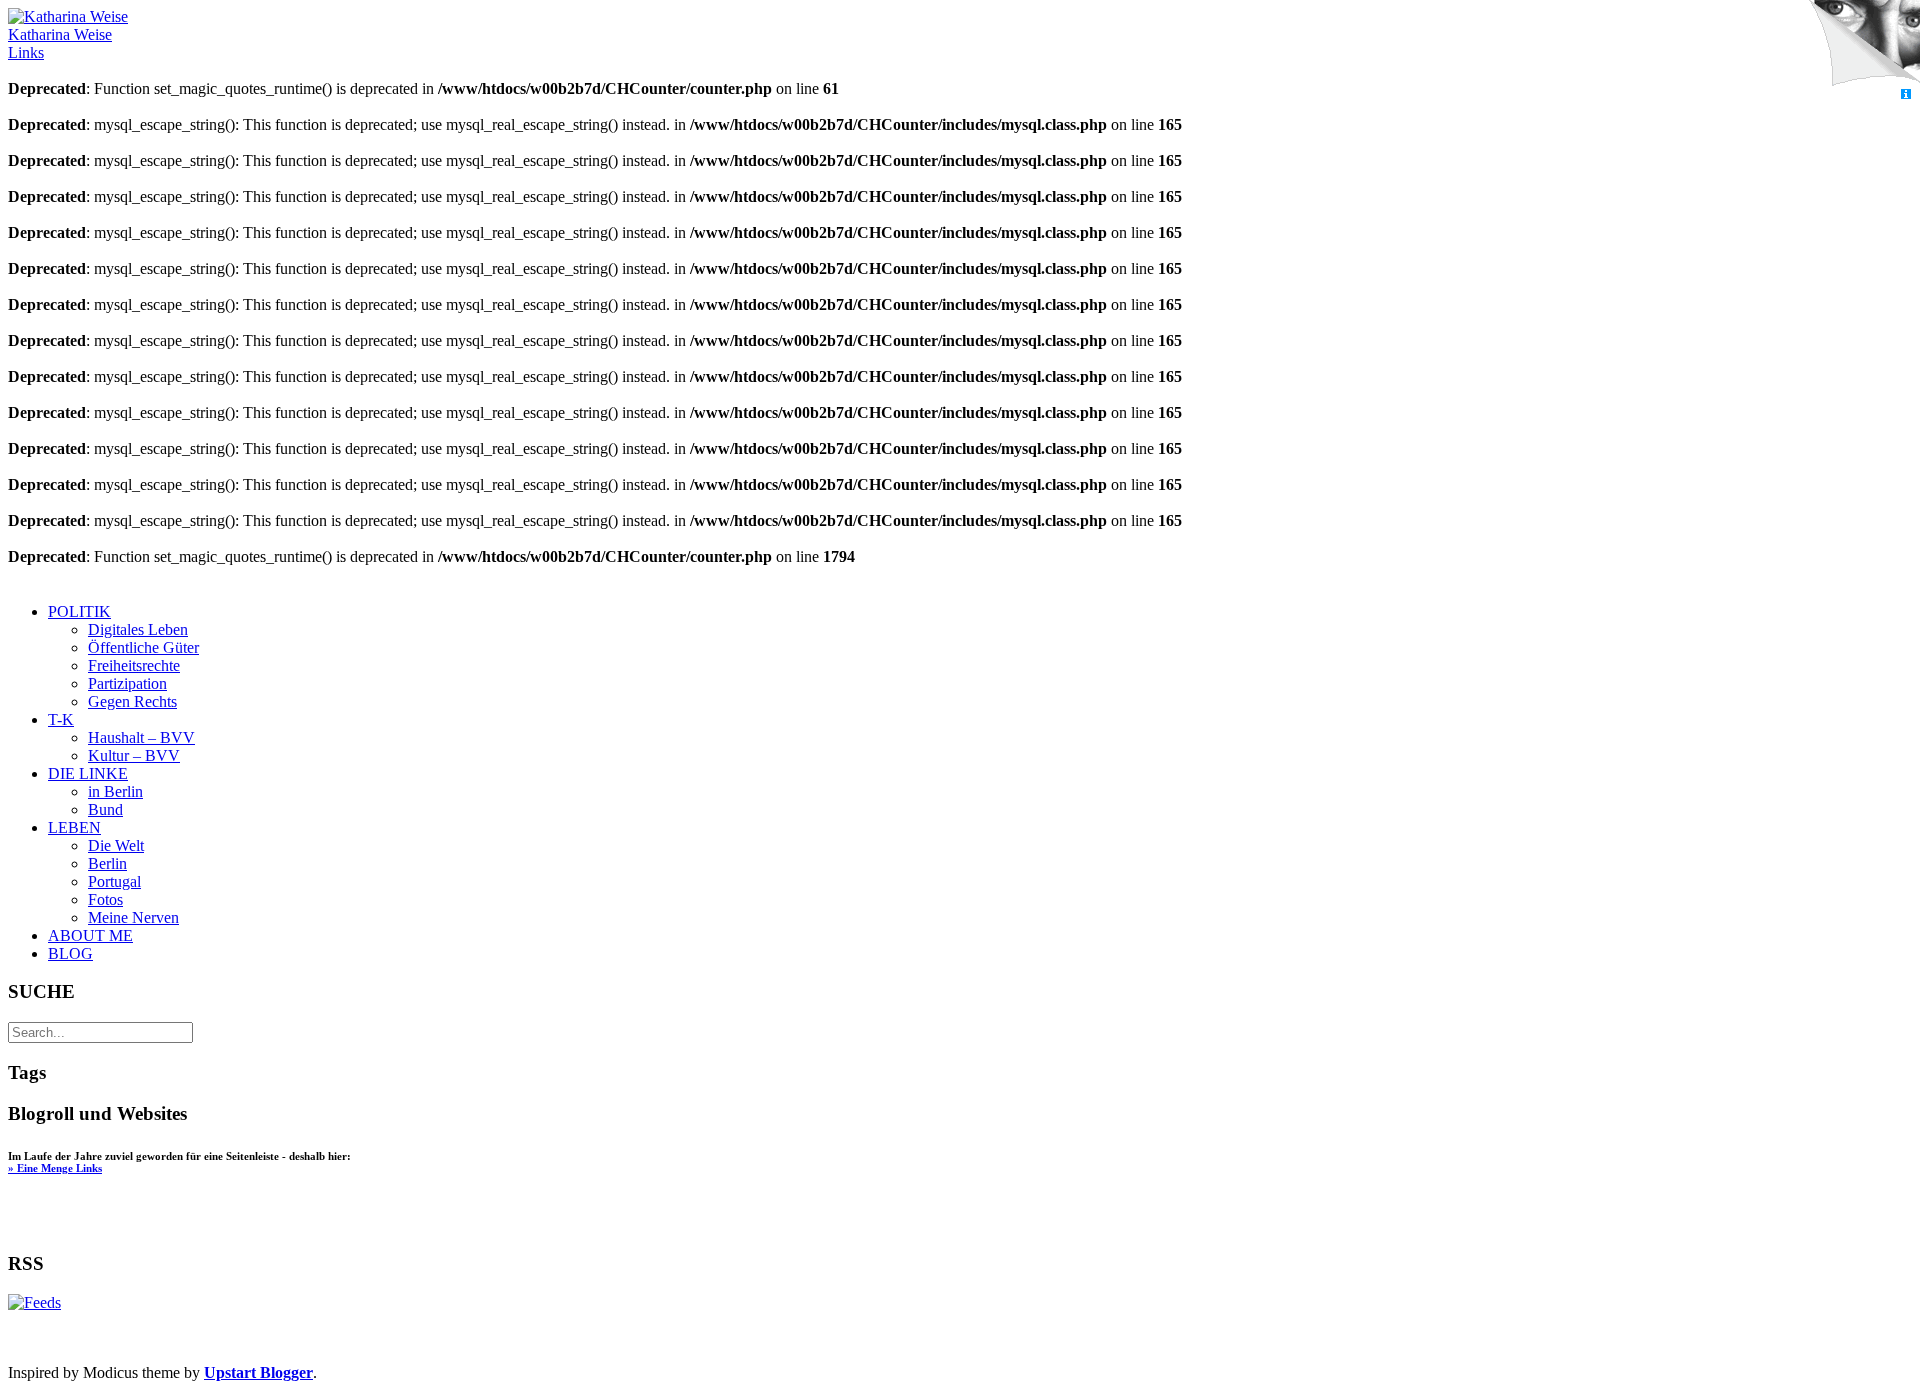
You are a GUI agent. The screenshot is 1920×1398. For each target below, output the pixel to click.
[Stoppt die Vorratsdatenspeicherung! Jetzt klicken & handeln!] (1863, 44)
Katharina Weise (60, 34)
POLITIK (79, 611)
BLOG (70, 953)
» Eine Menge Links (55, 1168)
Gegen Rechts (132, 701)
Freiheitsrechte (134, 665)
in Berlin (115, 791)
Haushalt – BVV (141, 737)
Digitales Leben (138, 629)
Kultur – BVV (134, 755)
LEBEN (74, 827)
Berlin (107, 863)
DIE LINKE (88, 773)
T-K (61, 719)
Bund (105, 809)
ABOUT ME (90, 935)
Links (26, 52)
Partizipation (127, 683)
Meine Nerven (133, 917)
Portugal (114, 881)
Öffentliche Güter (143, 647)
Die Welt (116, 845)
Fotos (105, 899)
